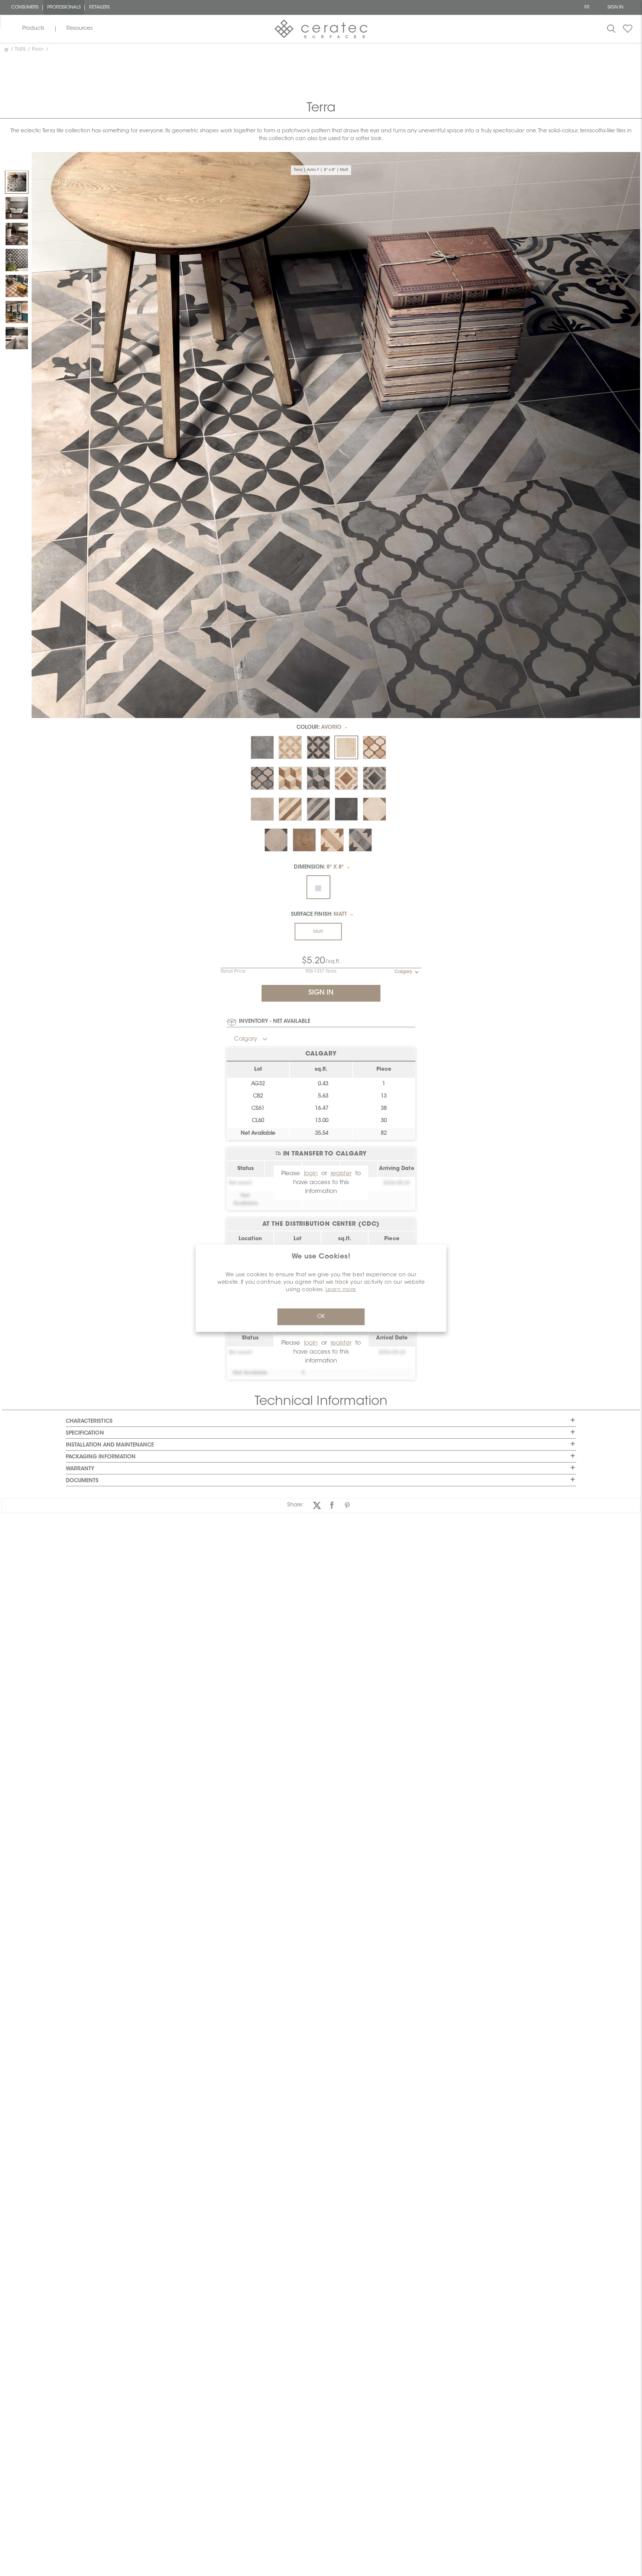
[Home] (7, 49)
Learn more (341, 1290)
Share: (295, 1505)
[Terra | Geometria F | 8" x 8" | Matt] (17, 338)
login (311, 1174)
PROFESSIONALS (64, 7)
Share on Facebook (332, 1505)
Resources (80, 29)
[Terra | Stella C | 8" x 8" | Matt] (17, 312)
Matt (318, 932)
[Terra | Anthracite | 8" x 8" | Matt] (17, 208)
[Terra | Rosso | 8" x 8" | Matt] (17, 286)
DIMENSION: (319, 867)
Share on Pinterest (347, 1505)
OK (321, 1316)
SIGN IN (615, 7)
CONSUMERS (25, 7)
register (341, 1174)
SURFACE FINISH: (319, 915)
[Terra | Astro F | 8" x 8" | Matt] (17, 182)
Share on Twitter (317, 1505)
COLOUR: (319, 728)
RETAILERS (99, 7)
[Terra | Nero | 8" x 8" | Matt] (17, 234)
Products (33, 29)
